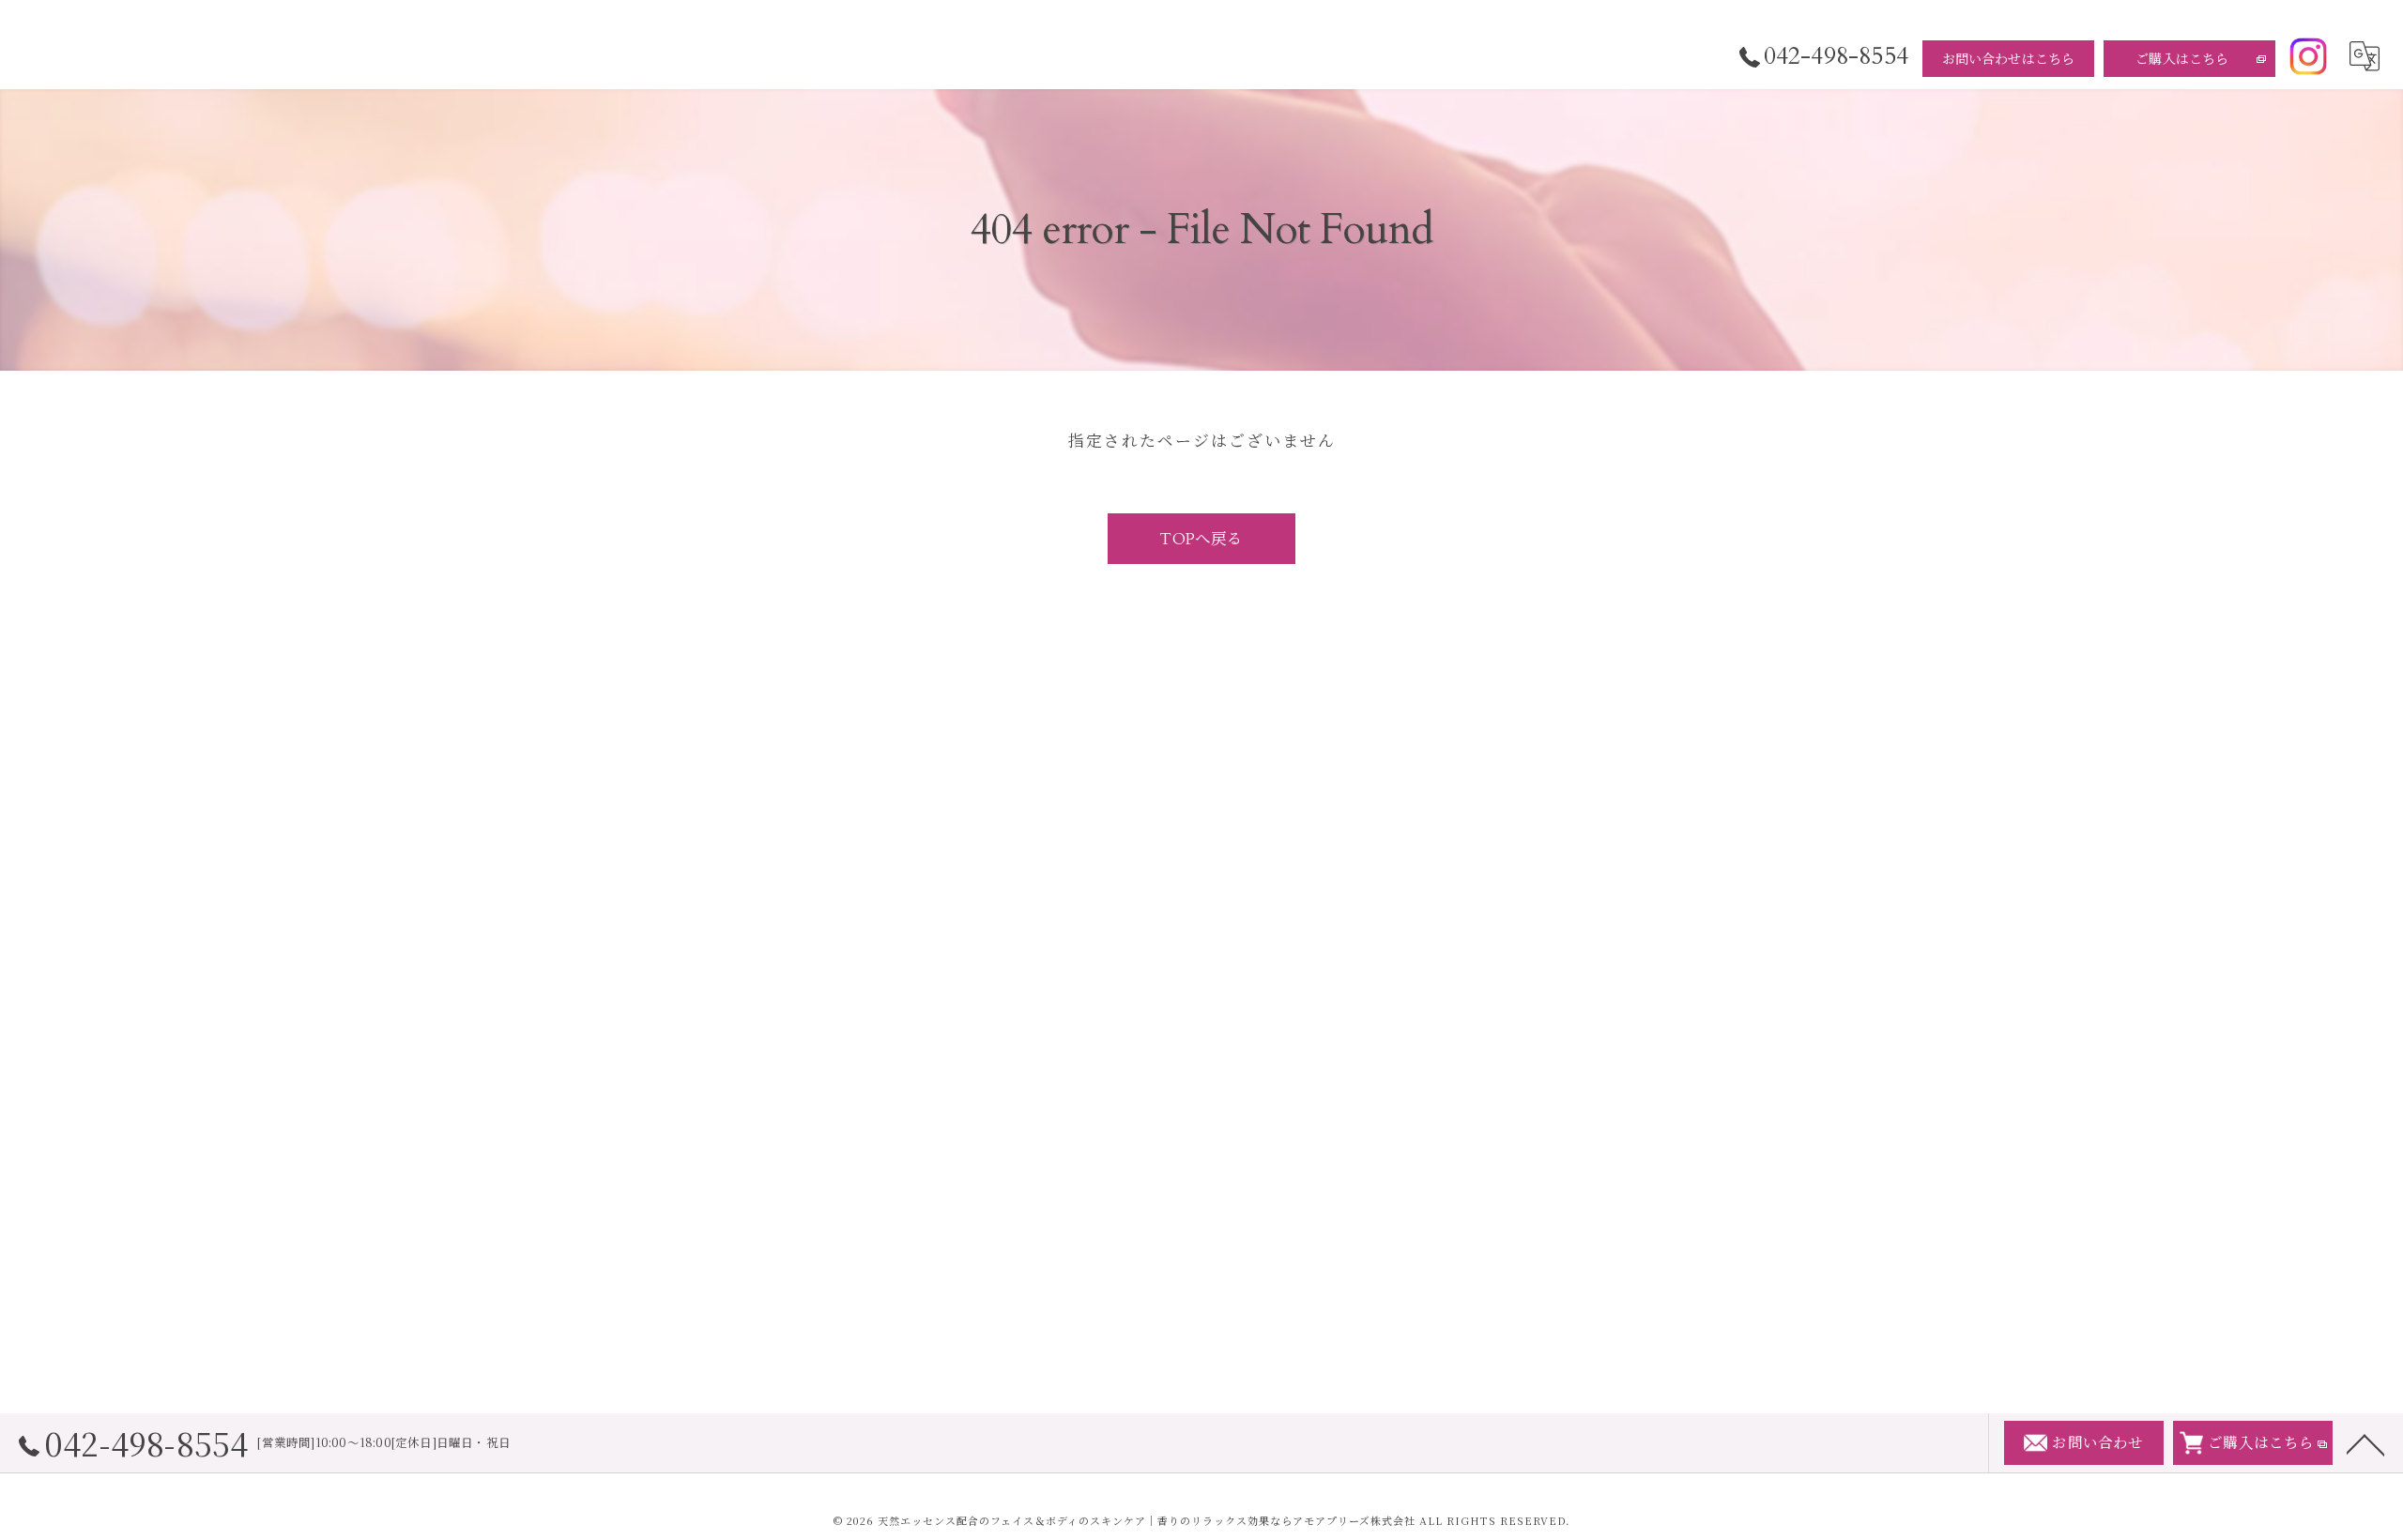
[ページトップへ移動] (2365, 1443)
